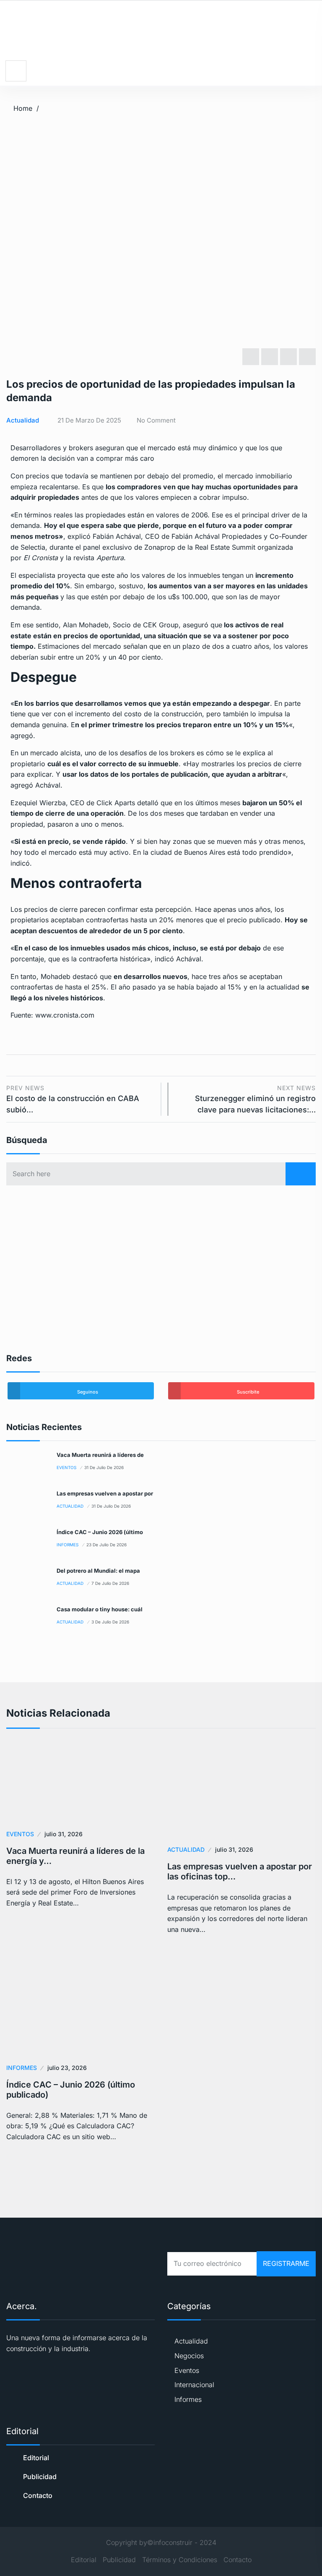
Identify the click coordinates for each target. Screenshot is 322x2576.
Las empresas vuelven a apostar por (105, 1493)
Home (23, 108)
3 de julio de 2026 (110, 1622)
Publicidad (40, 2477)
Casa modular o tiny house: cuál (100, 1609)
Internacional (194, 2385)
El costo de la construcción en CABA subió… (73, 1099)
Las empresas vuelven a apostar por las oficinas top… (240, 1871)
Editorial (36, 2458)
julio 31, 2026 (64, 1834)
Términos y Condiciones (180, 2560)
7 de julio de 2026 (110, 1583)
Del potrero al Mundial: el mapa (98, 1571)
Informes (68, 1545)
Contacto (38, 2495)
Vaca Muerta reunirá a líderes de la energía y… (75, 1856)
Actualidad (23, 420)
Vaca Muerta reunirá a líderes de (100, 1455)
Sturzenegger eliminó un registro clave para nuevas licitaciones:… (255, 1099)
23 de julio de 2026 (106, 1545)
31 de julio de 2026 (104, 1467)
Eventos (66, 1467)
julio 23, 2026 (67, 2068)
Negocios (189, 2356)
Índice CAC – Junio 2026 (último (100, 1532)
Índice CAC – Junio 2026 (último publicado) (71, 2090)
